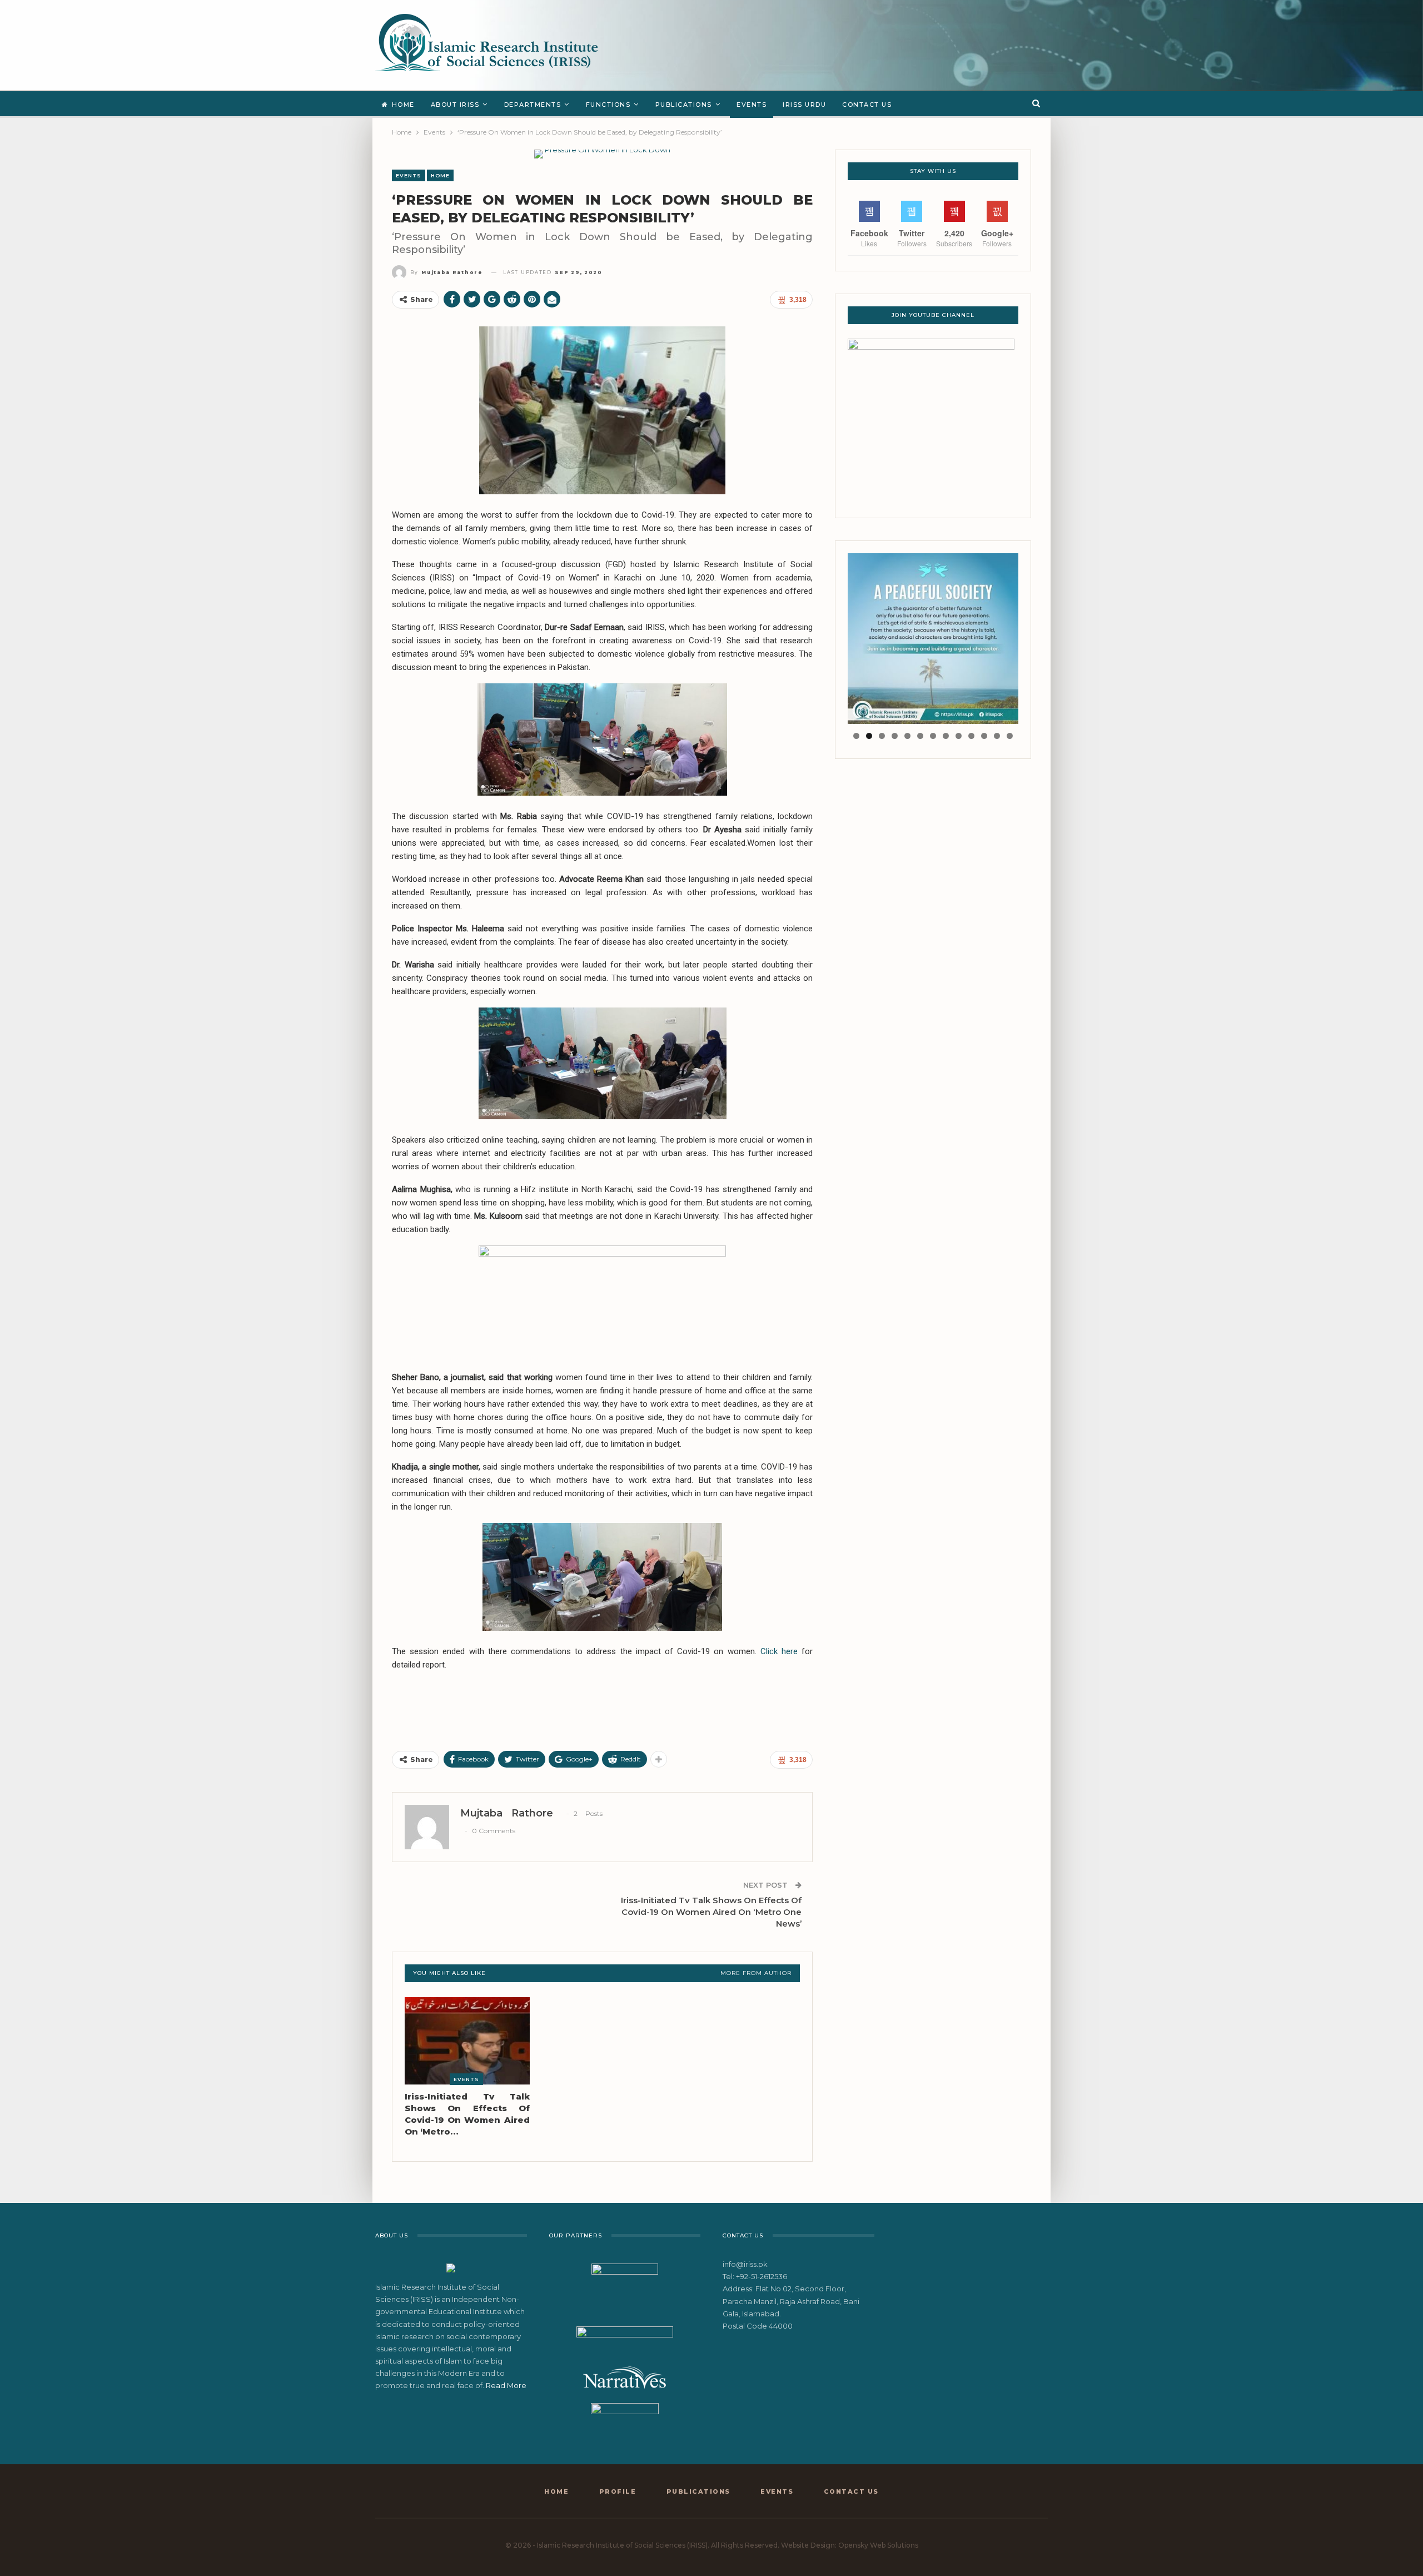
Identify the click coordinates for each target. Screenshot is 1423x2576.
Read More (506, 2385)
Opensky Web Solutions (878, 2545)
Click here (779, 1651)
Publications (684, 105)
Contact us (867, 105)
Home (403, 105)
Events (752, 105)
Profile (618, 2491)
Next (1038, 636)
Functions (608, 105)
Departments (533, 105)
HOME (440, 175)
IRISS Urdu (804, 105)
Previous (828, 636)
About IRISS (455, 105)
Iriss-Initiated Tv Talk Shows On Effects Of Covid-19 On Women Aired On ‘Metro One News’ (711, 1912)
